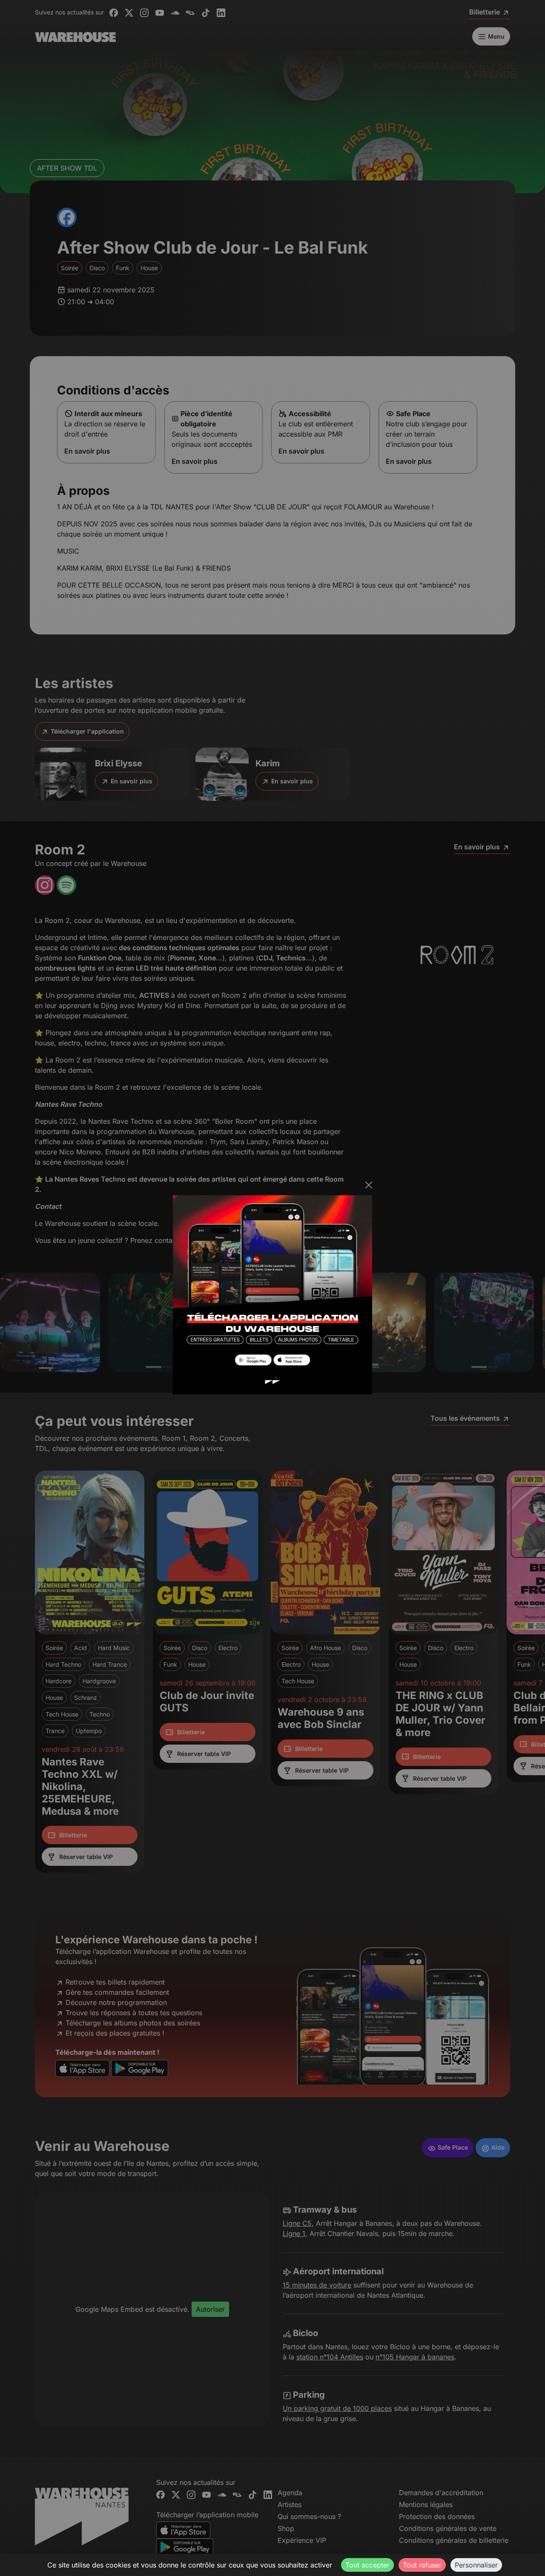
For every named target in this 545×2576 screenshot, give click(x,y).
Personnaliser (476, 2565)
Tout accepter (367, 2565)
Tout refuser (422, 2565)
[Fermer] (369, 1185)
